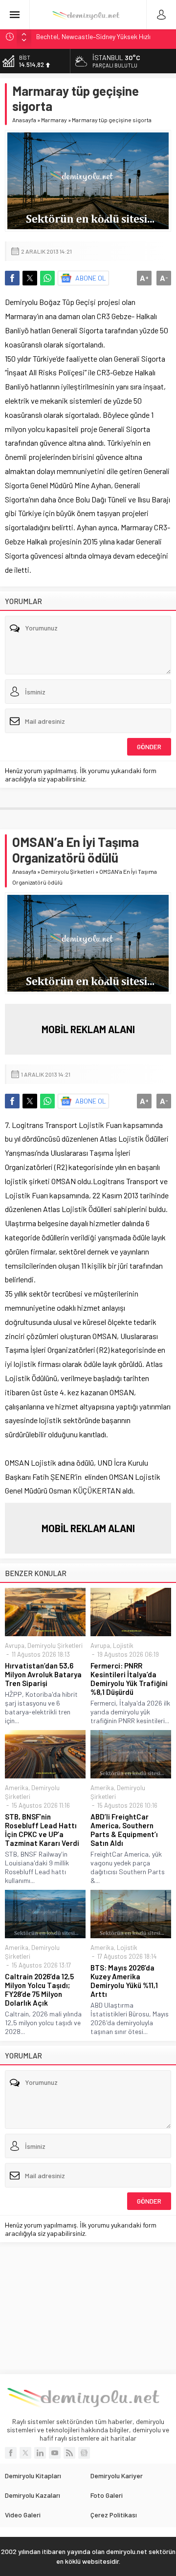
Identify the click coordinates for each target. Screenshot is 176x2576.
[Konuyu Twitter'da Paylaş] (30, 278)
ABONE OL (91, 278)
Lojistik (123, 1645)
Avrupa (15, 1645)
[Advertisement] (88, 2308)
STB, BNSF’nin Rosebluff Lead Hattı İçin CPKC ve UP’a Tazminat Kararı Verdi (42, 1830)
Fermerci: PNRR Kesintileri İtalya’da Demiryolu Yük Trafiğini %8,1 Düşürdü (129, 1679)
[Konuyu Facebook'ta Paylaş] (12, 278)
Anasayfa (24, 120)
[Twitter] (25, 2453)
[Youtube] (55, 2453)
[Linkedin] (40, 2453)
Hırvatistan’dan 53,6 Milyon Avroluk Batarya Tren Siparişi (43, 1674)
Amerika (17, 1788)
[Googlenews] (84, 2453)
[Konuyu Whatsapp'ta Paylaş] (47, 278)
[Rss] (69, 2453)
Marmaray (54, 120)
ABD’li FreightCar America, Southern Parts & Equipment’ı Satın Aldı (124, 1830)
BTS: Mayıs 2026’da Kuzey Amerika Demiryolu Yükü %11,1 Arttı (124, 1981)
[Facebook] (11, 2453)
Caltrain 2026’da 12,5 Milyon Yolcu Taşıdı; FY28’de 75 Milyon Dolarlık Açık (39, 1990)
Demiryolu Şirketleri (68, 871)
